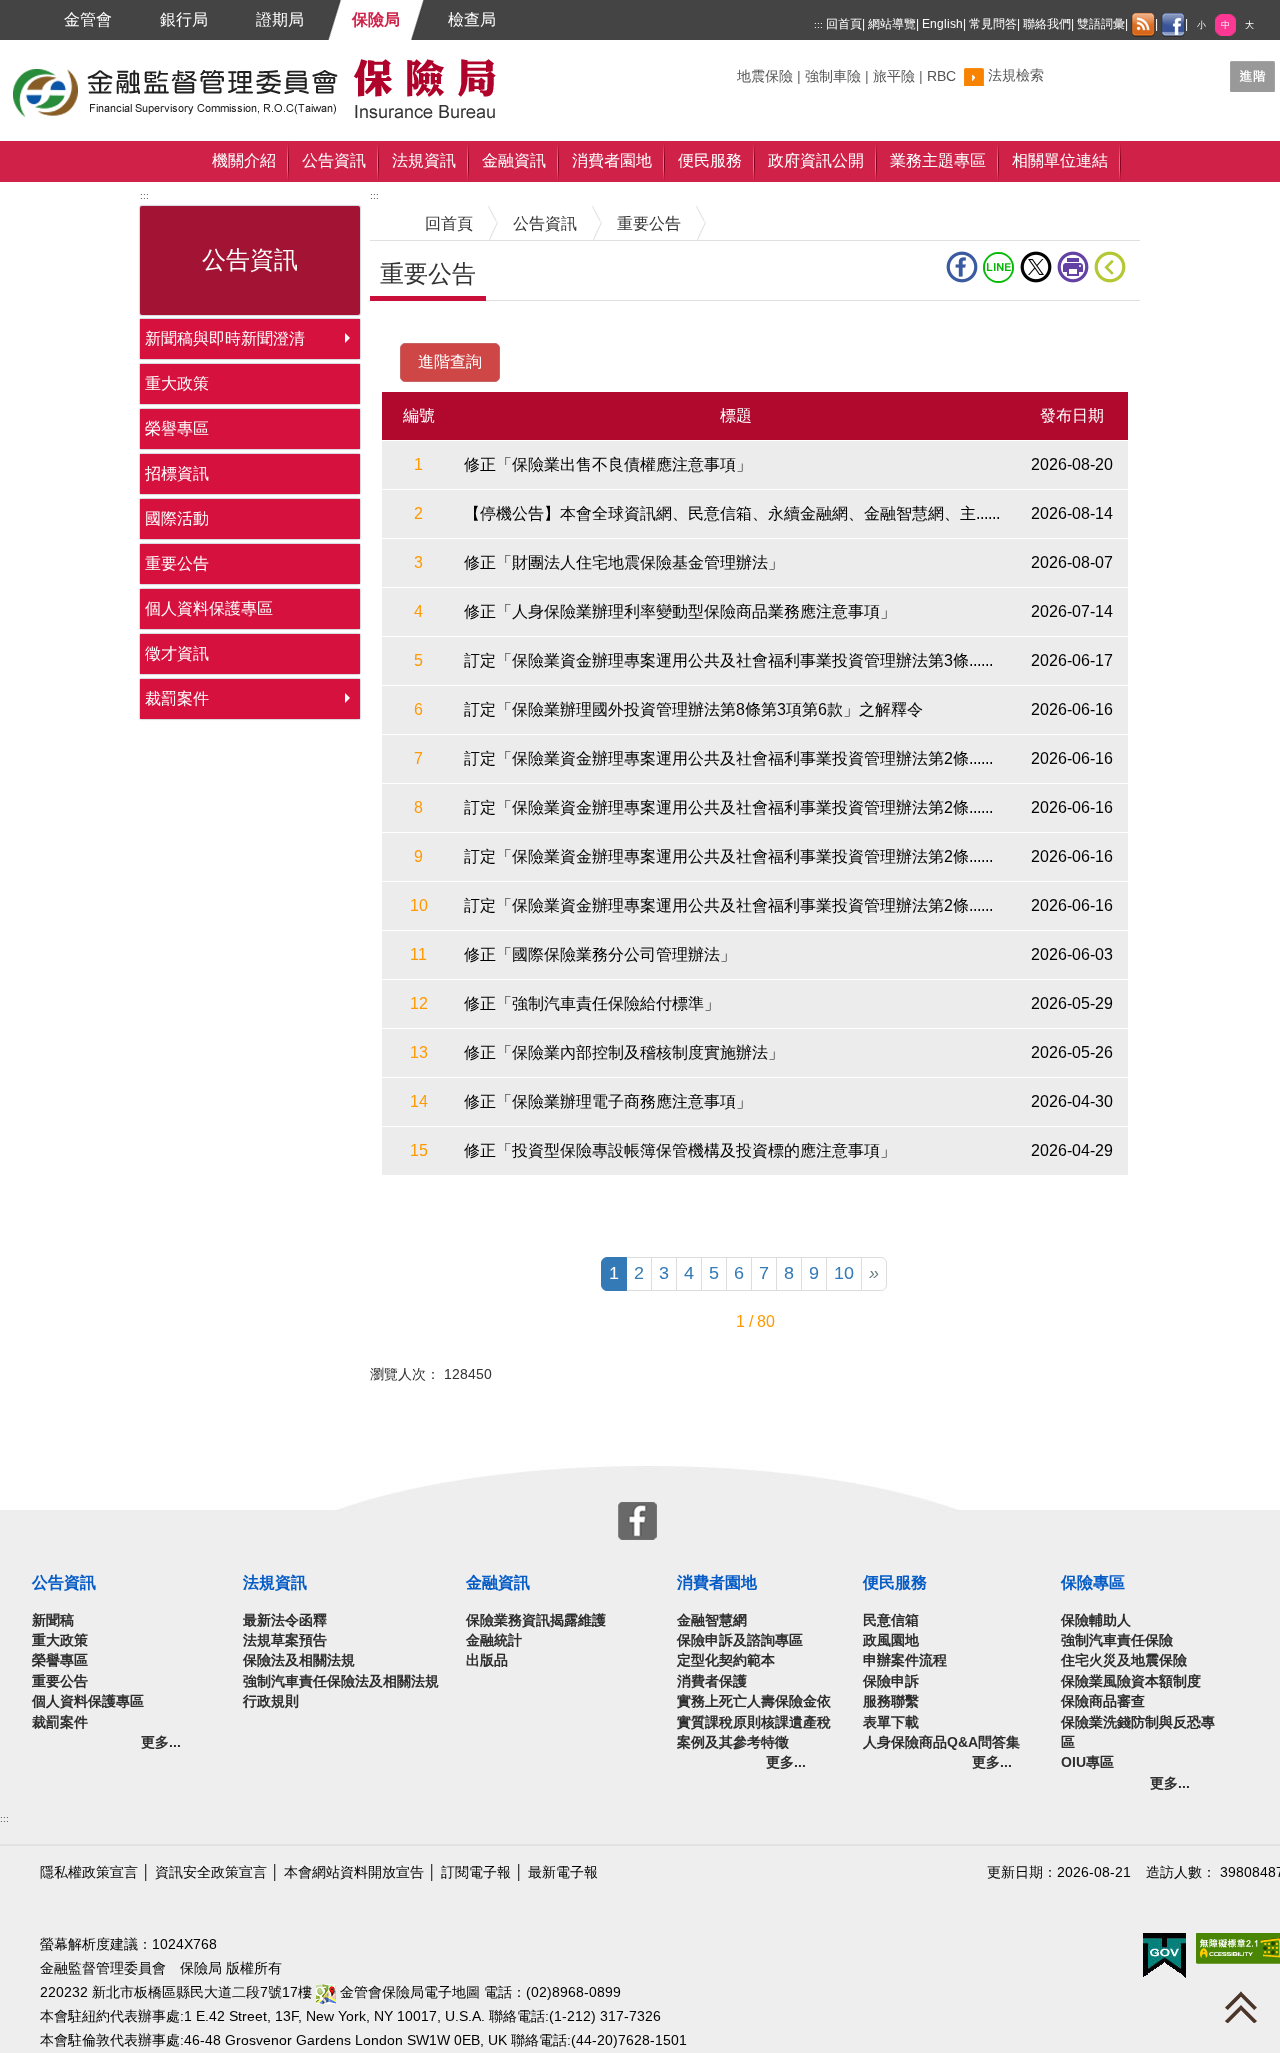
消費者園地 (612, 160)
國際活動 (177, 518)
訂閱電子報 (476, 1872)
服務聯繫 (891, 1701)
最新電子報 (563, 1872)
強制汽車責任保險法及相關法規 (341, 1681)
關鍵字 (758, 68)
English (942, 24)
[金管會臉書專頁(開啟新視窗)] (1173, 25)
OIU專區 (1087, 1762)
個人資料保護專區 (209, 608)
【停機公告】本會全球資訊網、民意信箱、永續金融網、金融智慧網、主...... (732, 513)
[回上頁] (1114, 267)
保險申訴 (891, 1681)
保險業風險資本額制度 (1131, 1681)
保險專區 (1093, 1582)
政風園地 (891, 1640)
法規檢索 (1016, 75)
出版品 (487, 1660)
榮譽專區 (177, 428)
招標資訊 (177, 473)
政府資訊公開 (816, 160)
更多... (161, 1742)
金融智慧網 (712, 1620)
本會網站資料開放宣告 (354, 1872)
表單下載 (891, 1722)
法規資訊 (424, 160)
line (1001, 267)
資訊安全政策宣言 (211, 1872)
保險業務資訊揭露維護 (536, 1620)
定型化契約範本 (726, 1660)
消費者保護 (712, 1681)
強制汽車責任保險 (1117, 1640)
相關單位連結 (1060, 160)
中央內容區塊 (418, 331)
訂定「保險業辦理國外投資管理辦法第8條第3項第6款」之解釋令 (693, 709)
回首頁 (844, 24)
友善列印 (1075, 267)
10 (844, 1273)
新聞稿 (53, 1620)
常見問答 (993, 24)
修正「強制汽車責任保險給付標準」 (592, 1003)
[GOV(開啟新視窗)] (1164, 1954)
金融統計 (494, 1640)
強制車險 (833, 76)
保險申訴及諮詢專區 (740, 1640)
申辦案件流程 (905, 1660)
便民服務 (710, 160)
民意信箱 (891, 1620)
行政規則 (271, 1701)
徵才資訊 (177, 653)
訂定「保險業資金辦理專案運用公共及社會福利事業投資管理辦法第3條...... (728, 660)
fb (964, 267)
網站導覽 (892, 24)
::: (818, 24)
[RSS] (1143, 25)
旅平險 (894, 76)
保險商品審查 (1103, 1701)
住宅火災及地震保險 (1124, 1660)
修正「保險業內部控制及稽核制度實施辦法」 (624, 1052)
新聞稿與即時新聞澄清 (225, 338)
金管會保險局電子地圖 (408, 1992)
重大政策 (177, 383)
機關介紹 (244, 160)
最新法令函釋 (285, 1620)
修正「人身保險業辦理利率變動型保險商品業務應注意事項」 (680, 611)
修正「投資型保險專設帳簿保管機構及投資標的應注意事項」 (680, 1150)
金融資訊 (514, 160)
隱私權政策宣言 (89, 1872)
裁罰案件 (177, 698)
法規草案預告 (285, 1640)
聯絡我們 (1047, 24)
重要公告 (177, 563)
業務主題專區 (938, 160)
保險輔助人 (1096, 1620)
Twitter (1038, 267)
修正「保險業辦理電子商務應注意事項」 (608, 1101)
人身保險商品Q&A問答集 (941, 1742)
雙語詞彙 (1101, 24)
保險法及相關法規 (299, 1660)
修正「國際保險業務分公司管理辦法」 (600, 954)
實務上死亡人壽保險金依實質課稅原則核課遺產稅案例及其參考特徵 (754, 1722)
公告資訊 (334, 160)
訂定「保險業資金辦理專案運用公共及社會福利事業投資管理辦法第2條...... (728, 758)
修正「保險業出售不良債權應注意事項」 (608, 464)
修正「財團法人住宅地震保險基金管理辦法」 (624, 562)
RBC (941, 76)
